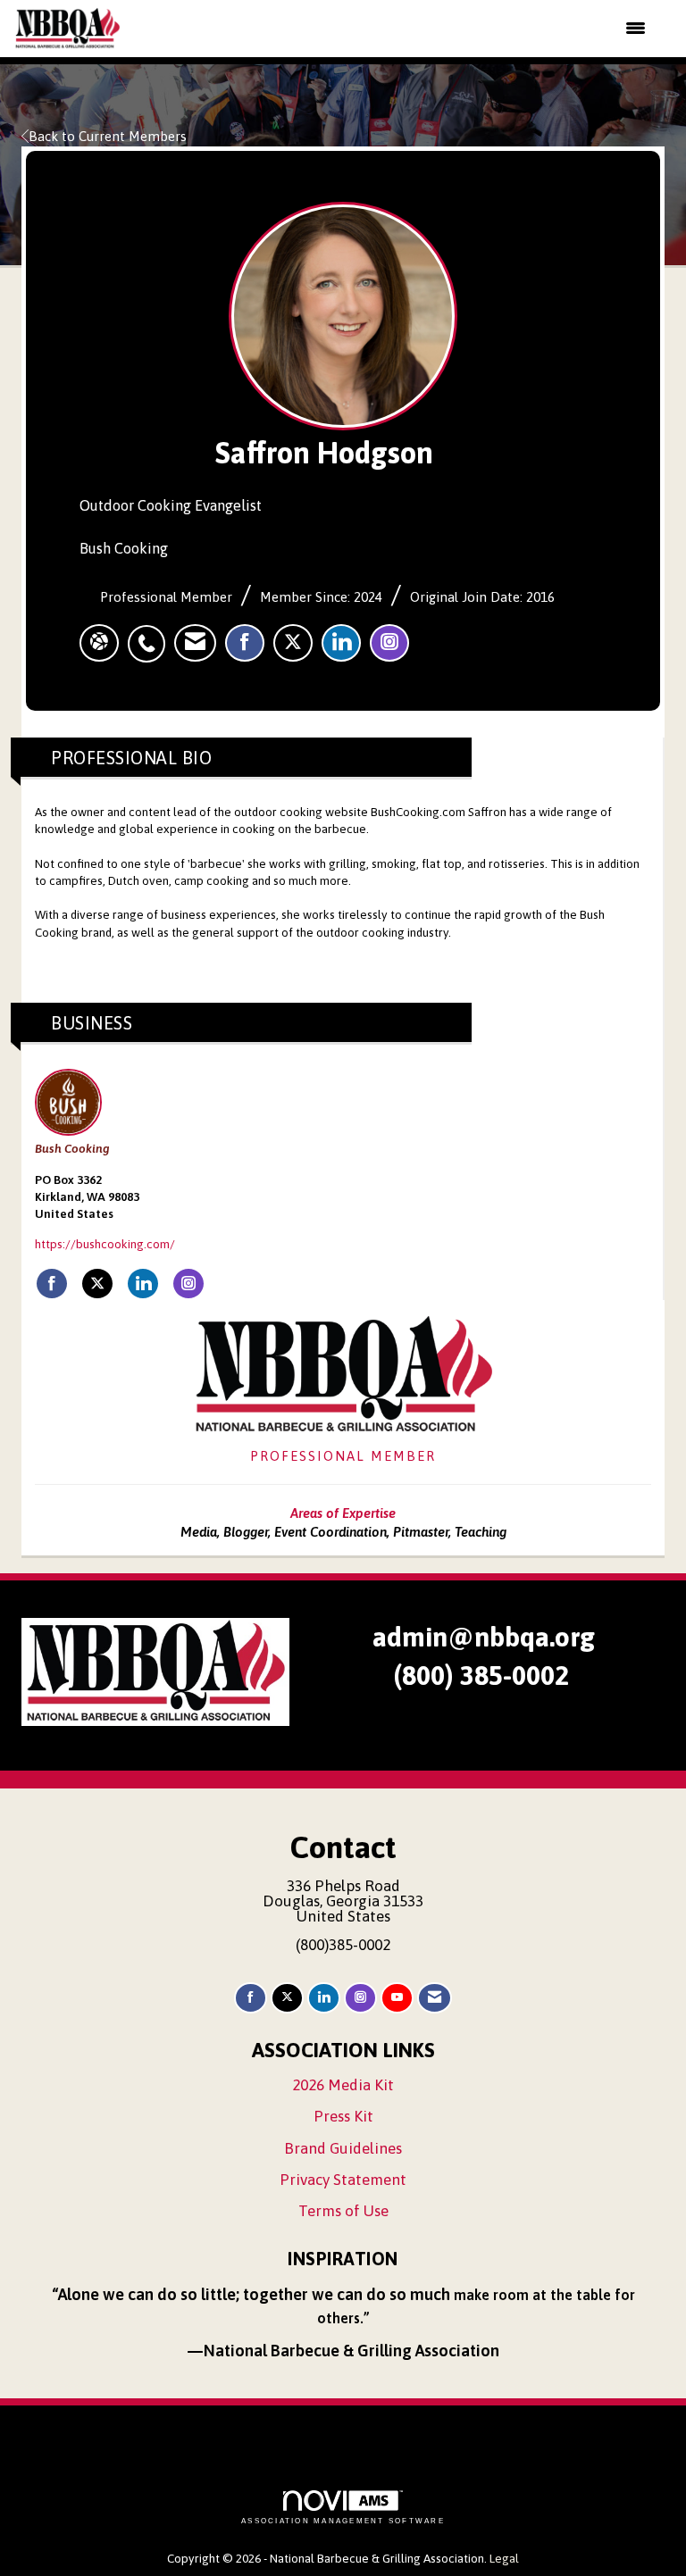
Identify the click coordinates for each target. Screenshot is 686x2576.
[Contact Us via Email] (435, 1998)
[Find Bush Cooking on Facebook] (52, 1284)
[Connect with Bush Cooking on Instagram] (188, 1284)
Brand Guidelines (343, 2148)
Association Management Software (343, 2521)
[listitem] (151, 634)
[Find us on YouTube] (397, 1998)
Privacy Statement (343, 2180)
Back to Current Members (108, 136)
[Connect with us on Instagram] (360, 1998)
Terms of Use (343, 2211)
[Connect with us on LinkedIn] (324, 1998)
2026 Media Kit (343, 2085)
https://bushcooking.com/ (105, 1244)
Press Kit (343, 2116)
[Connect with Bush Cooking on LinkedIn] (143, 1284)
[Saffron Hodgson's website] (99, 643)
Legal (504, 2558)
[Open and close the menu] (395, 29)
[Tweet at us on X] (287, 1998)
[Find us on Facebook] (251, 1998)
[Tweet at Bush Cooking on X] (97, 1284)
